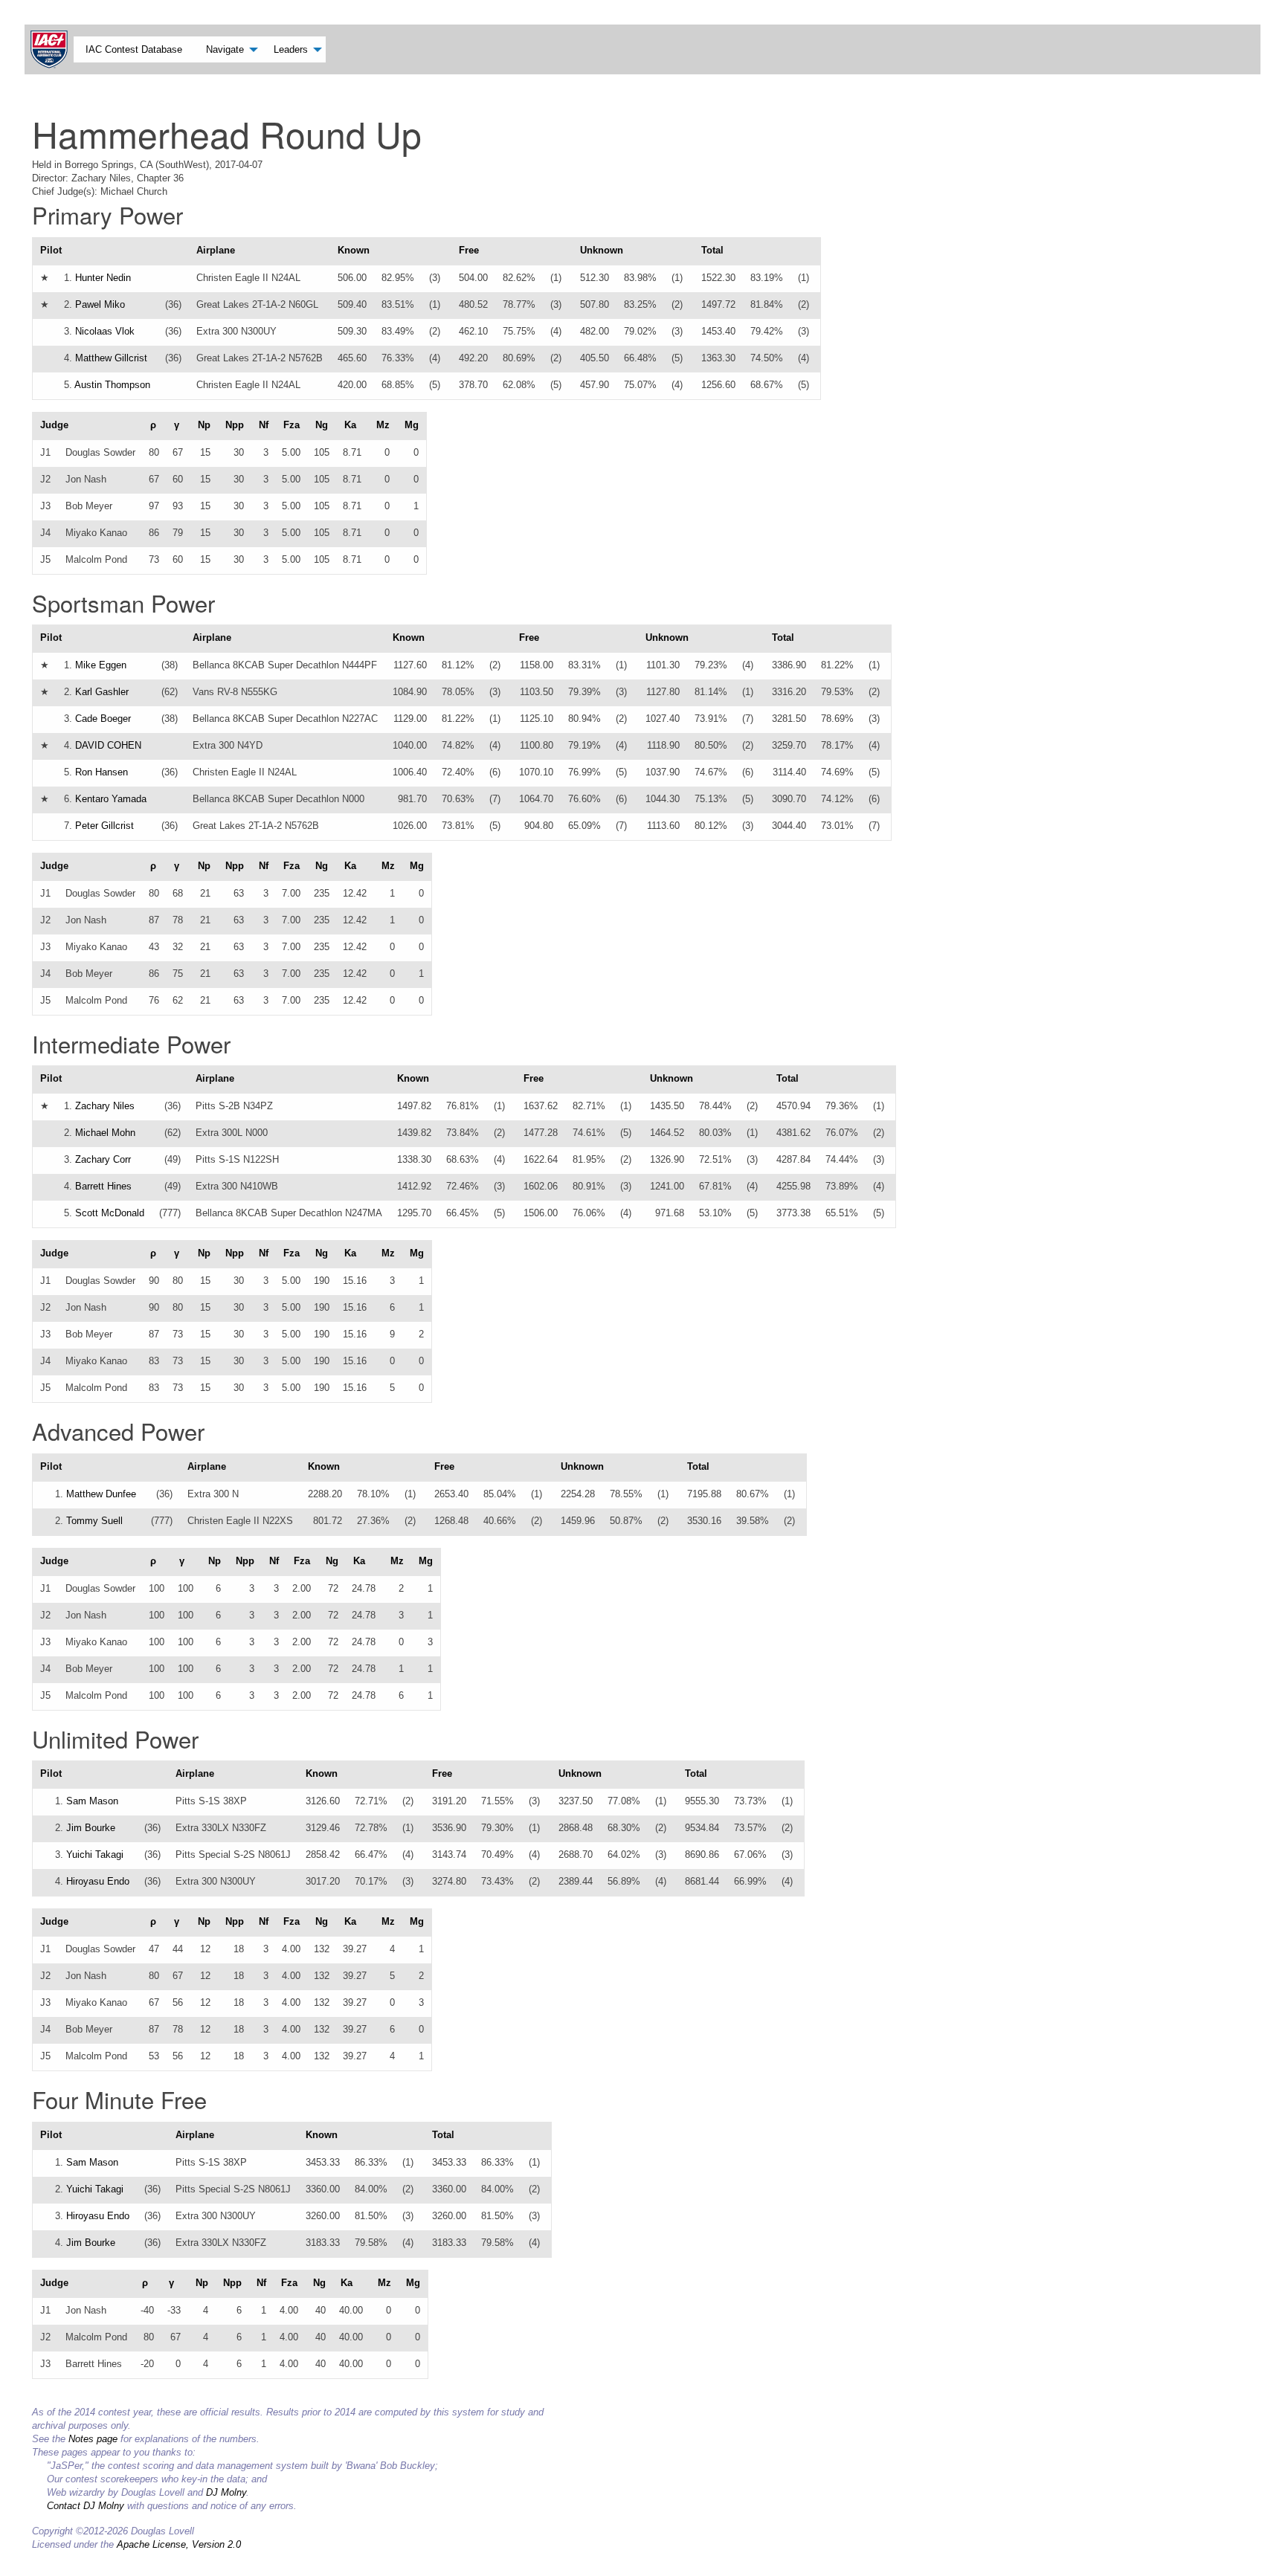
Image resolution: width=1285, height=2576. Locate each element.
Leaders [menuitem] (291, 49)
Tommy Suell (94, 1521)
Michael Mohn (105, 1133)
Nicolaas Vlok (105, 331)
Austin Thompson (112, 385)
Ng (322, 425)
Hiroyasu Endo (98, 1881)
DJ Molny (226, 2492)
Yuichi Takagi (95, 1854)
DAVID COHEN (108, 745)
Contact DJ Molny (86, 2506)
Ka (350, 425)
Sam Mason (92, 1801)
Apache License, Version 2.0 (179, 2544)
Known (354, 250)
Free (469, 250)
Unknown (602, 250)
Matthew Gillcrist (111, 358)
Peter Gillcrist (104, 826)
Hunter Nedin (103, 278)
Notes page (93, 2439)
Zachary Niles (105, 1106)
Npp (235, 425)
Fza (292, 425)
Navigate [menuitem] (225, 49)
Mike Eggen (101, 665)
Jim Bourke (91, 1828)
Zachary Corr (103, 1159)
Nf (264, 425)
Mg (412, 425)
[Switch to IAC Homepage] (52, 49)
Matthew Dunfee (101, 1494)
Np (204, 425)
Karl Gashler (102, 692)
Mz (383, 425)
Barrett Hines (103, 1186)
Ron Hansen (102, 772)
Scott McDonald (110, 1213)
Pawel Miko (100, 304)
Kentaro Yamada (111, 799)
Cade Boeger (103, 719)
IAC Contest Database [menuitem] (134, 49)
